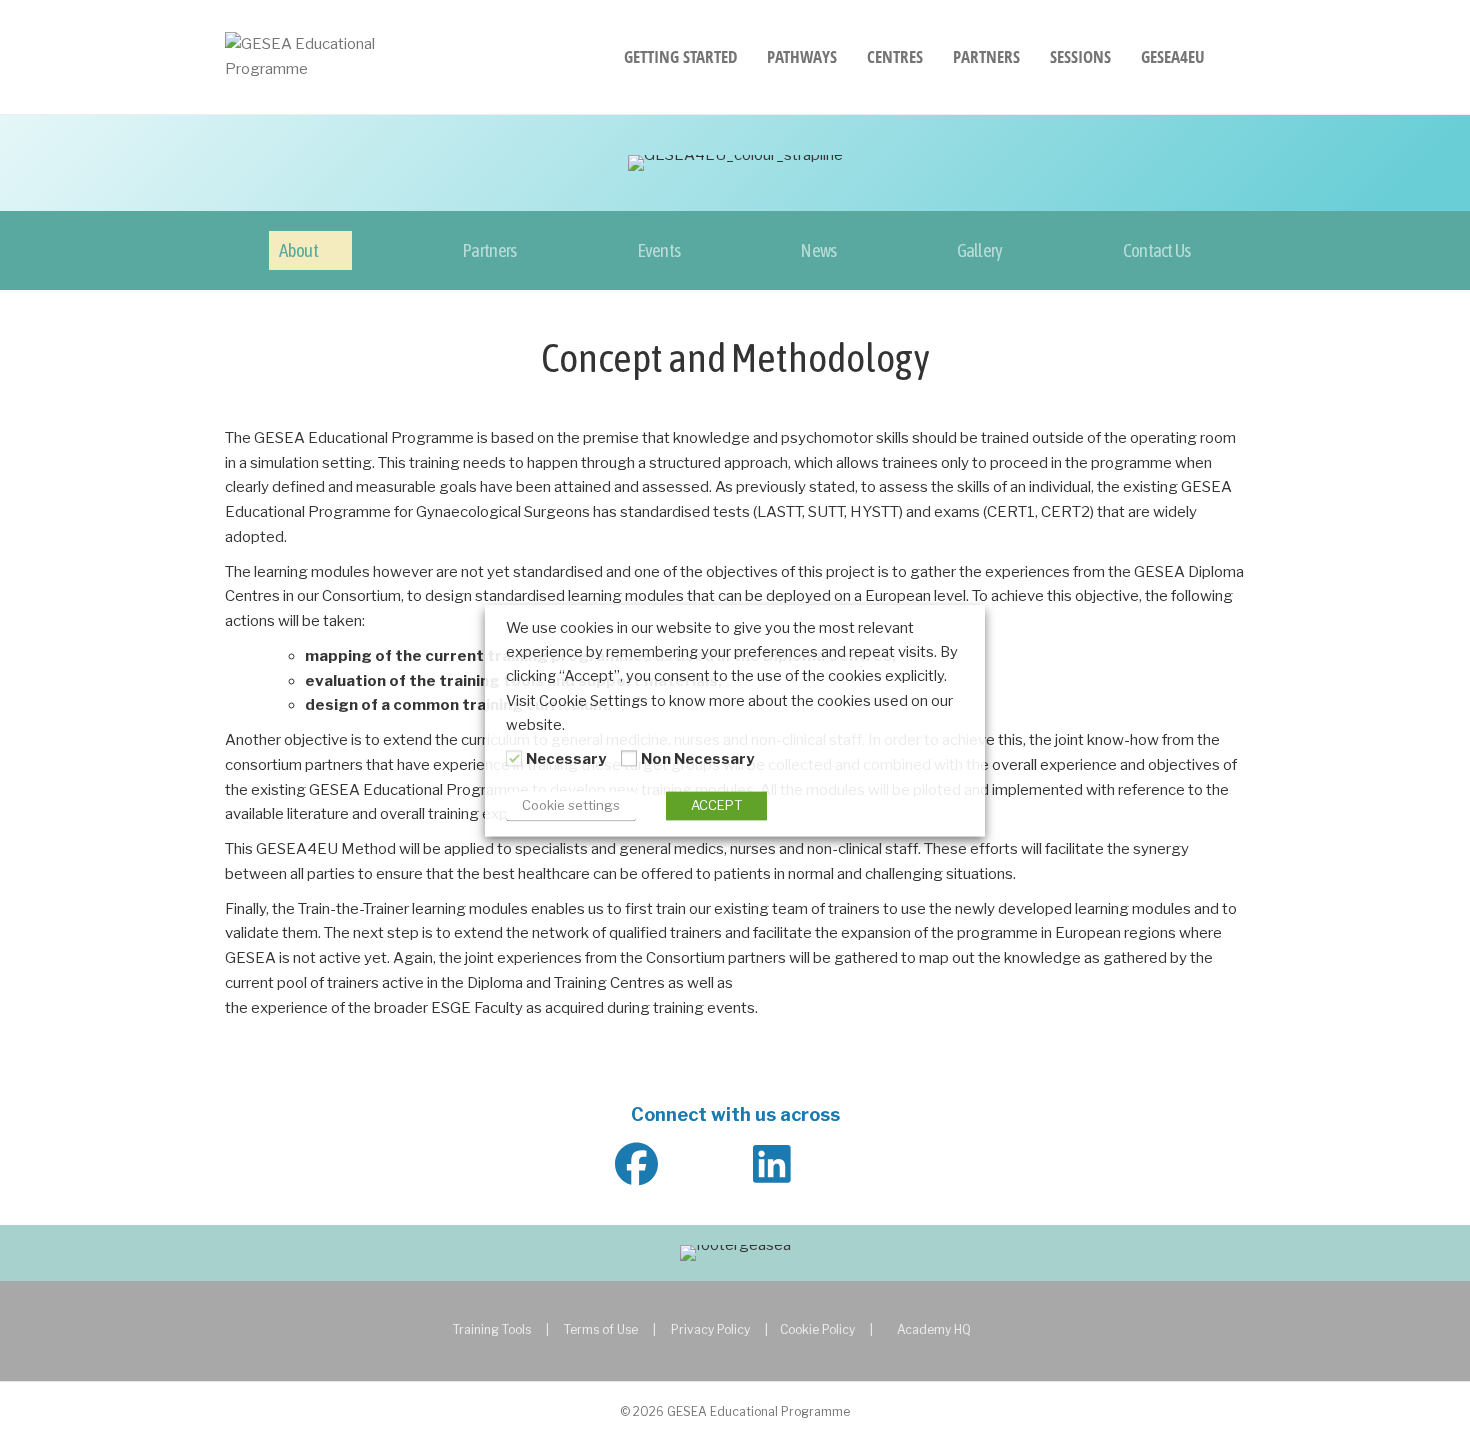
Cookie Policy (817, 1329)
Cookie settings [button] (571, 806)
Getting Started (680, 56)
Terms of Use (601, 1329)
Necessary (566, 759)
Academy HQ (934, 1329)
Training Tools (492, 1329)
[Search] (1232, 57)
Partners (986, 56)
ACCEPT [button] (716, 806)
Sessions (1080, 56)
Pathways (802, 56)
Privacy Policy (710, 1329)
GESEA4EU (1173, 56)
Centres (895, 56)
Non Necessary (697, 759)
